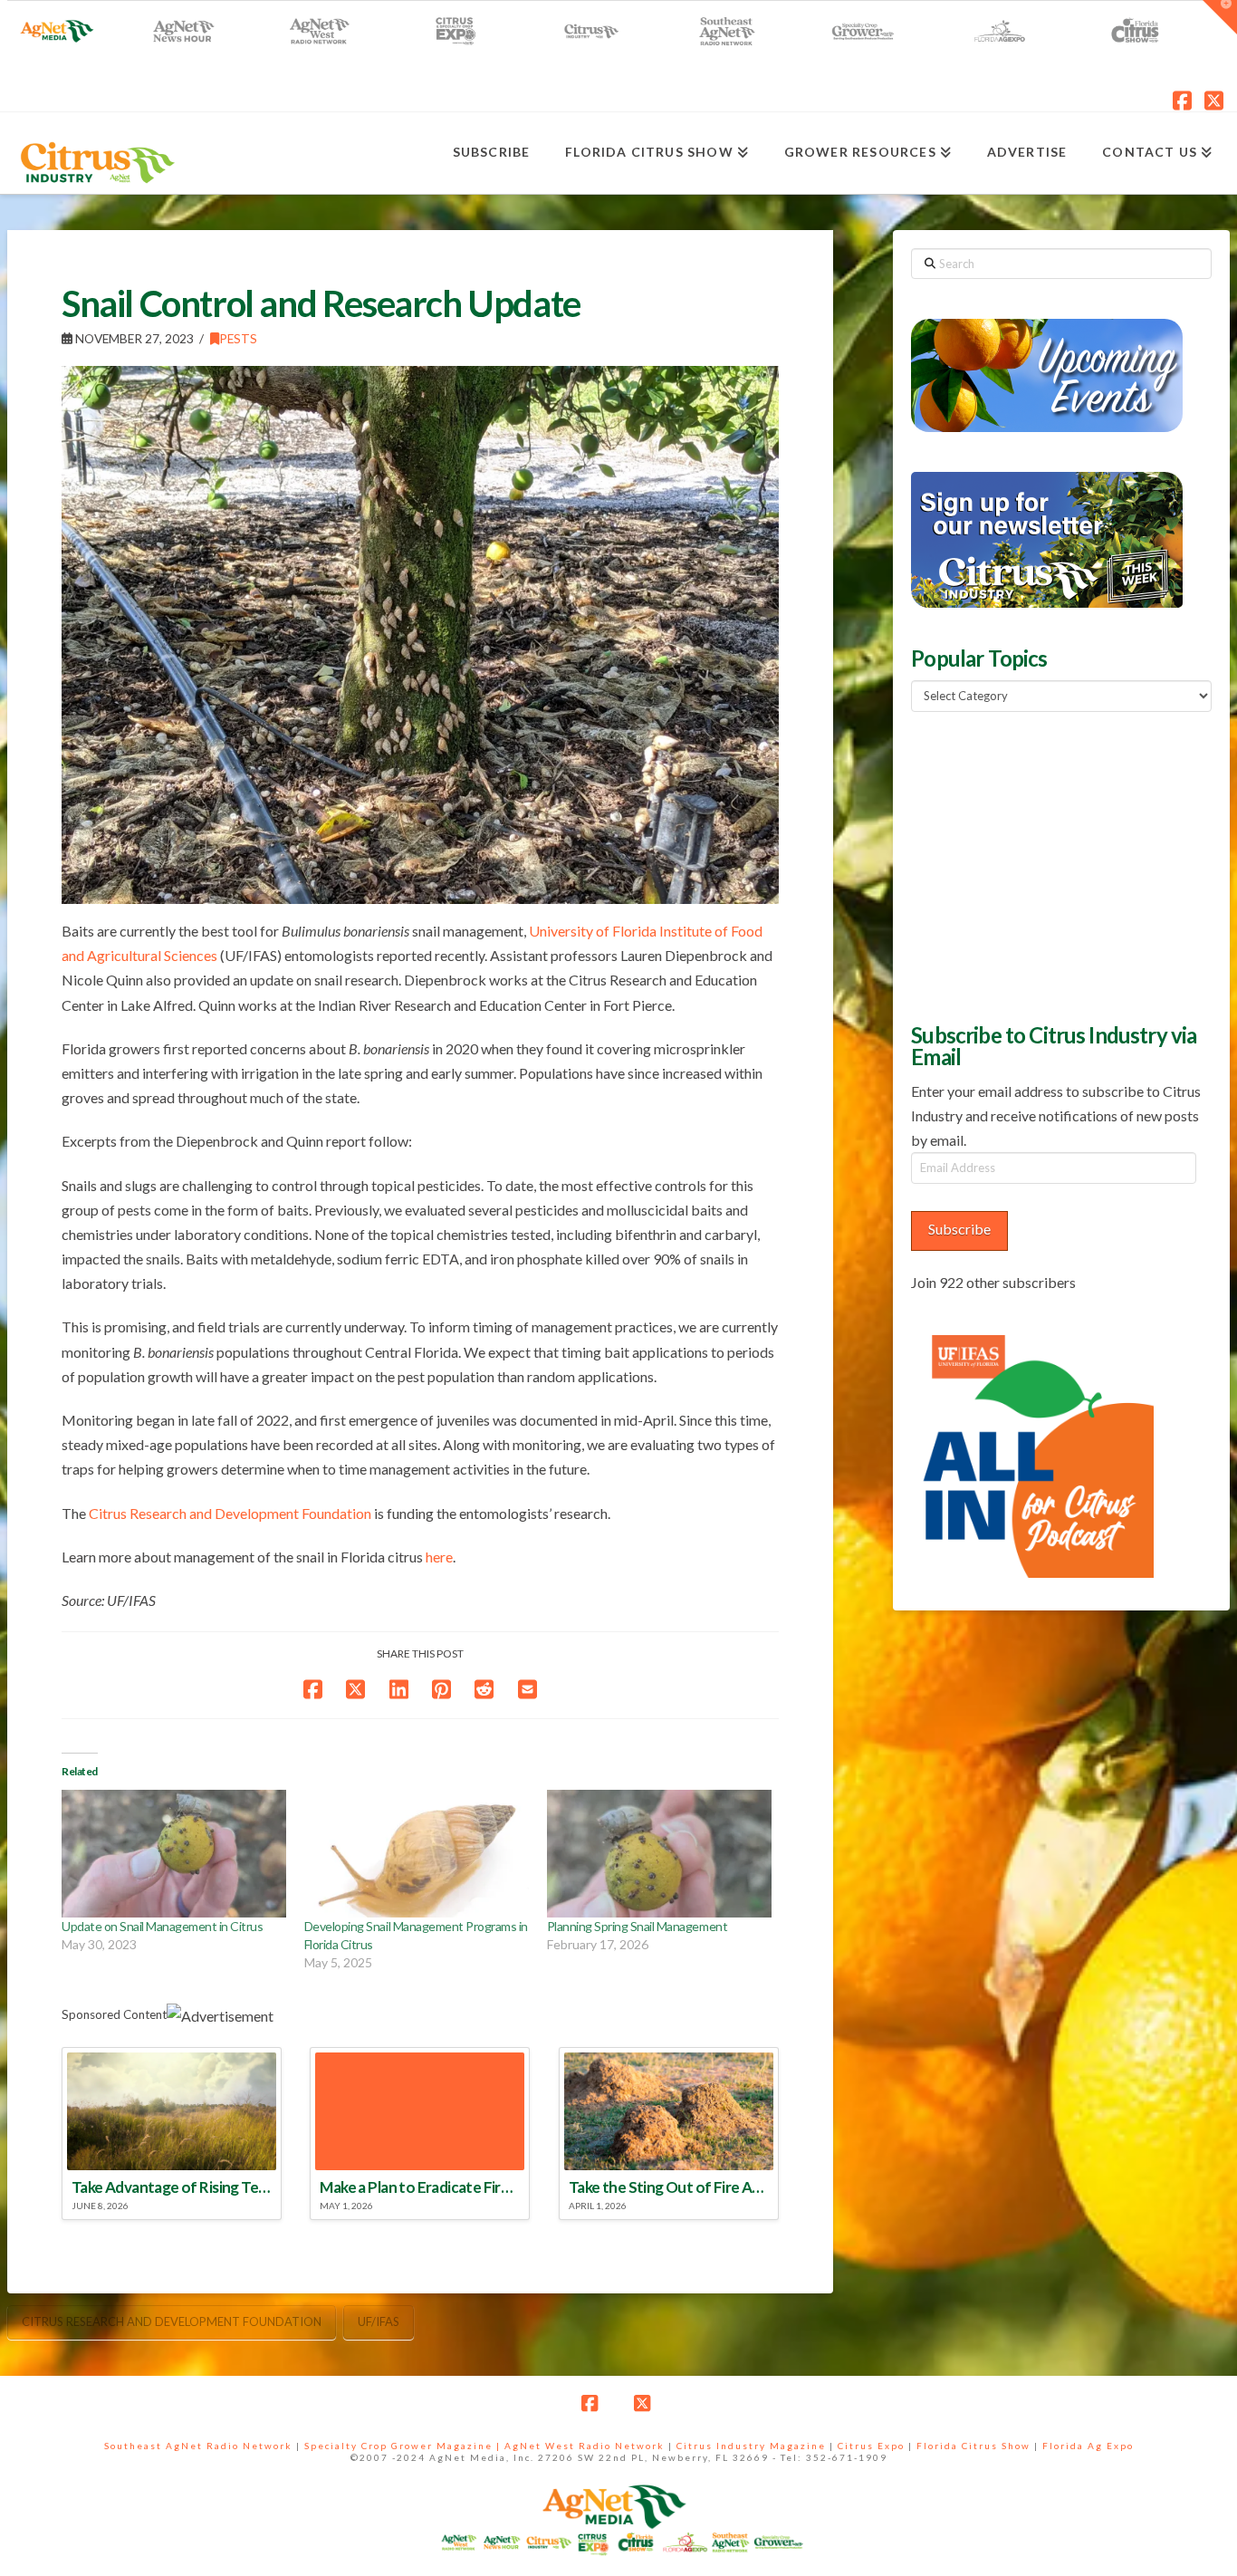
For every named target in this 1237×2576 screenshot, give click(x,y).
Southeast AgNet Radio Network (198, 2446)
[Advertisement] (1047, 865)
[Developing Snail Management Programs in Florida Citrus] (417, 1854)
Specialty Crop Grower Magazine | (404, 2446)
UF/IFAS (379, 2321)
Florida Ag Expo (1088, 2446)
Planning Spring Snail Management (637, 1926)
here (439, 1557)
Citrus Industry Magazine (751, 2446)
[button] (1220, 17)
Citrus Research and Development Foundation (230, 1513)
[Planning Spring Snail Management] (659, 1854)
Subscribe (959, 1229)
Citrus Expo (871, 2446)
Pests (238, 338)
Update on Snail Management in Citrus (162, 1926)
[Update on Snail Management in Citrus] (174, 1854)
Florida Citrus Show (973, 2446)
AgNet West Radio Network (585, 2446)
